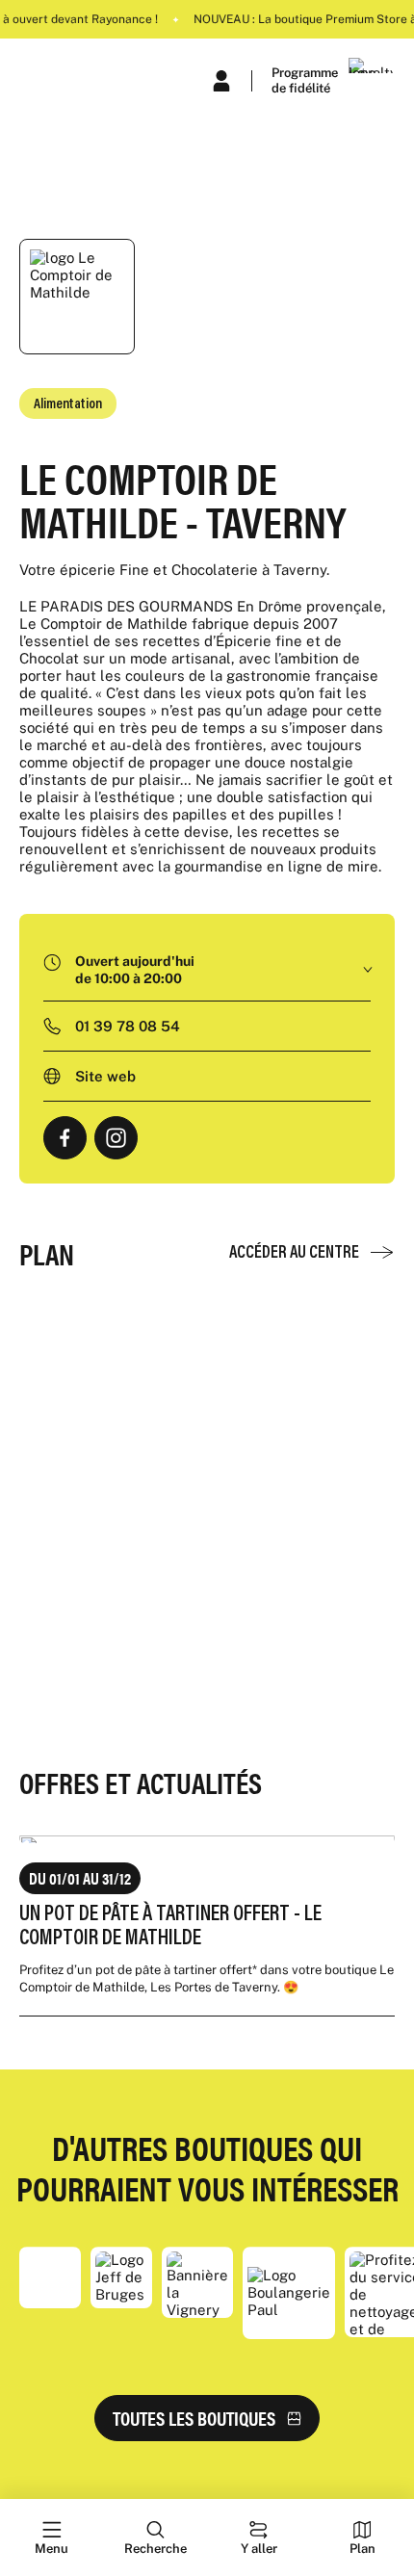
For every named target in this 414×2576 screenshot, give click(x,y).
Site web (105, 1076)
